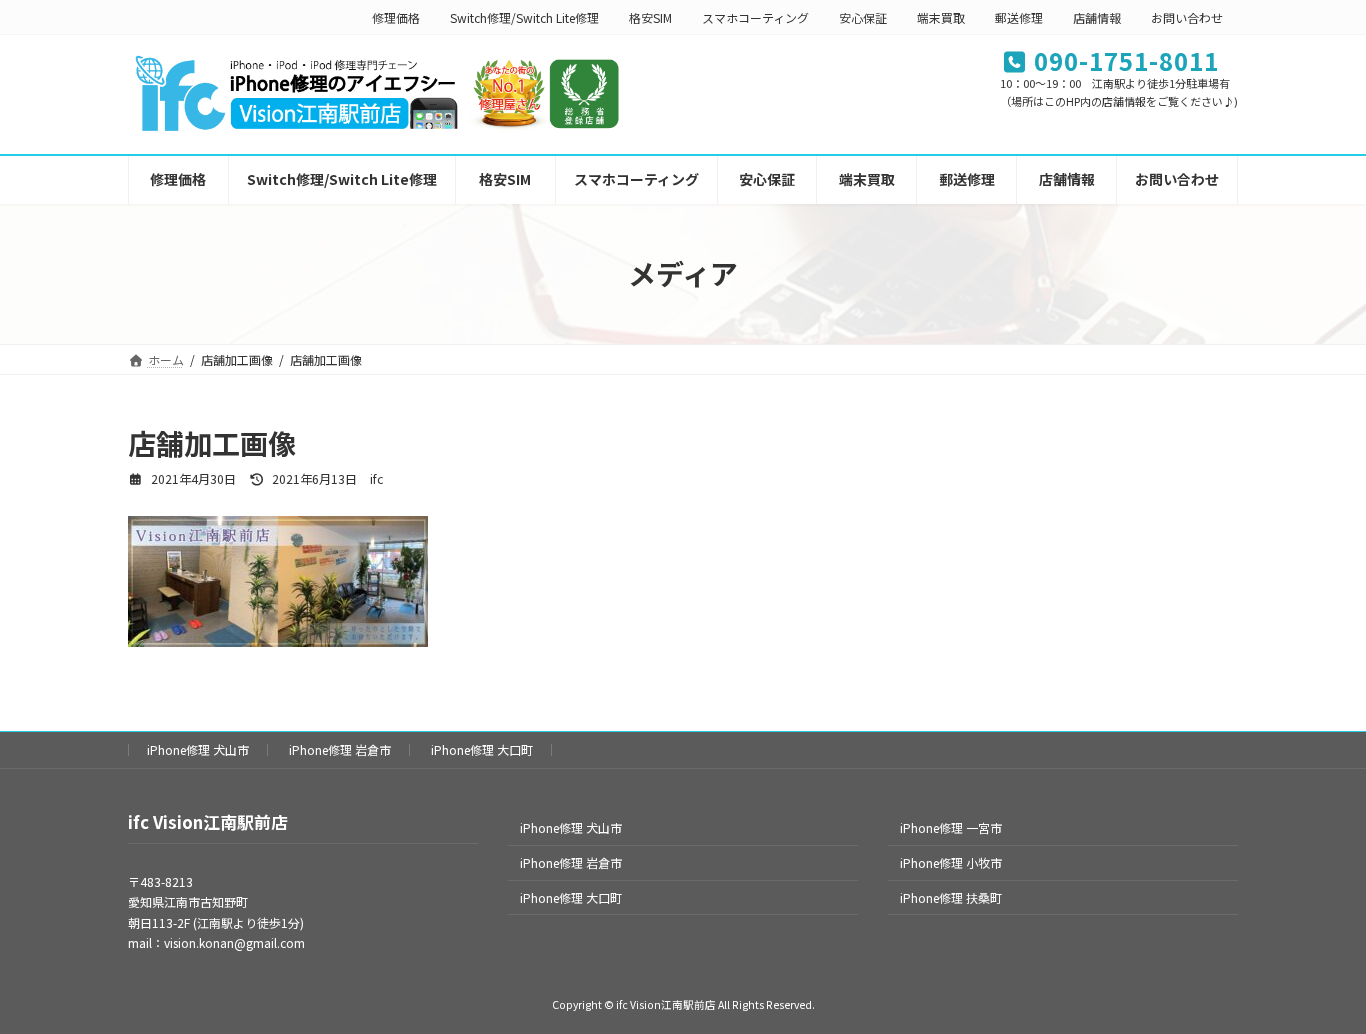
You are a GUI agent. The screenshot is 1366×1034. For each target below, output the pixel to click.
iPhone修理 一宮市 (951, 827)
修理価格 (396, 17)
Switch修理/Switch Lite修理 (524, 17)
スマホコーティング (755, 17)
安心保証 (863, 17)
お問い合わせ (1187, 17)
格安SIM (650, 17)
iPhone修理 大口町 (482, 749)
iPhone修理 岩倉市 (340, 749)
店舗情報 (1097, 17)
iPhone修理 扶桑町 (951, 897)
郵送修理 (1019, 17)
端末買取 (941, 17)
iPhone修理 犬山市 (198, 749)
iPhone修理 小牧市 (951, 862)
